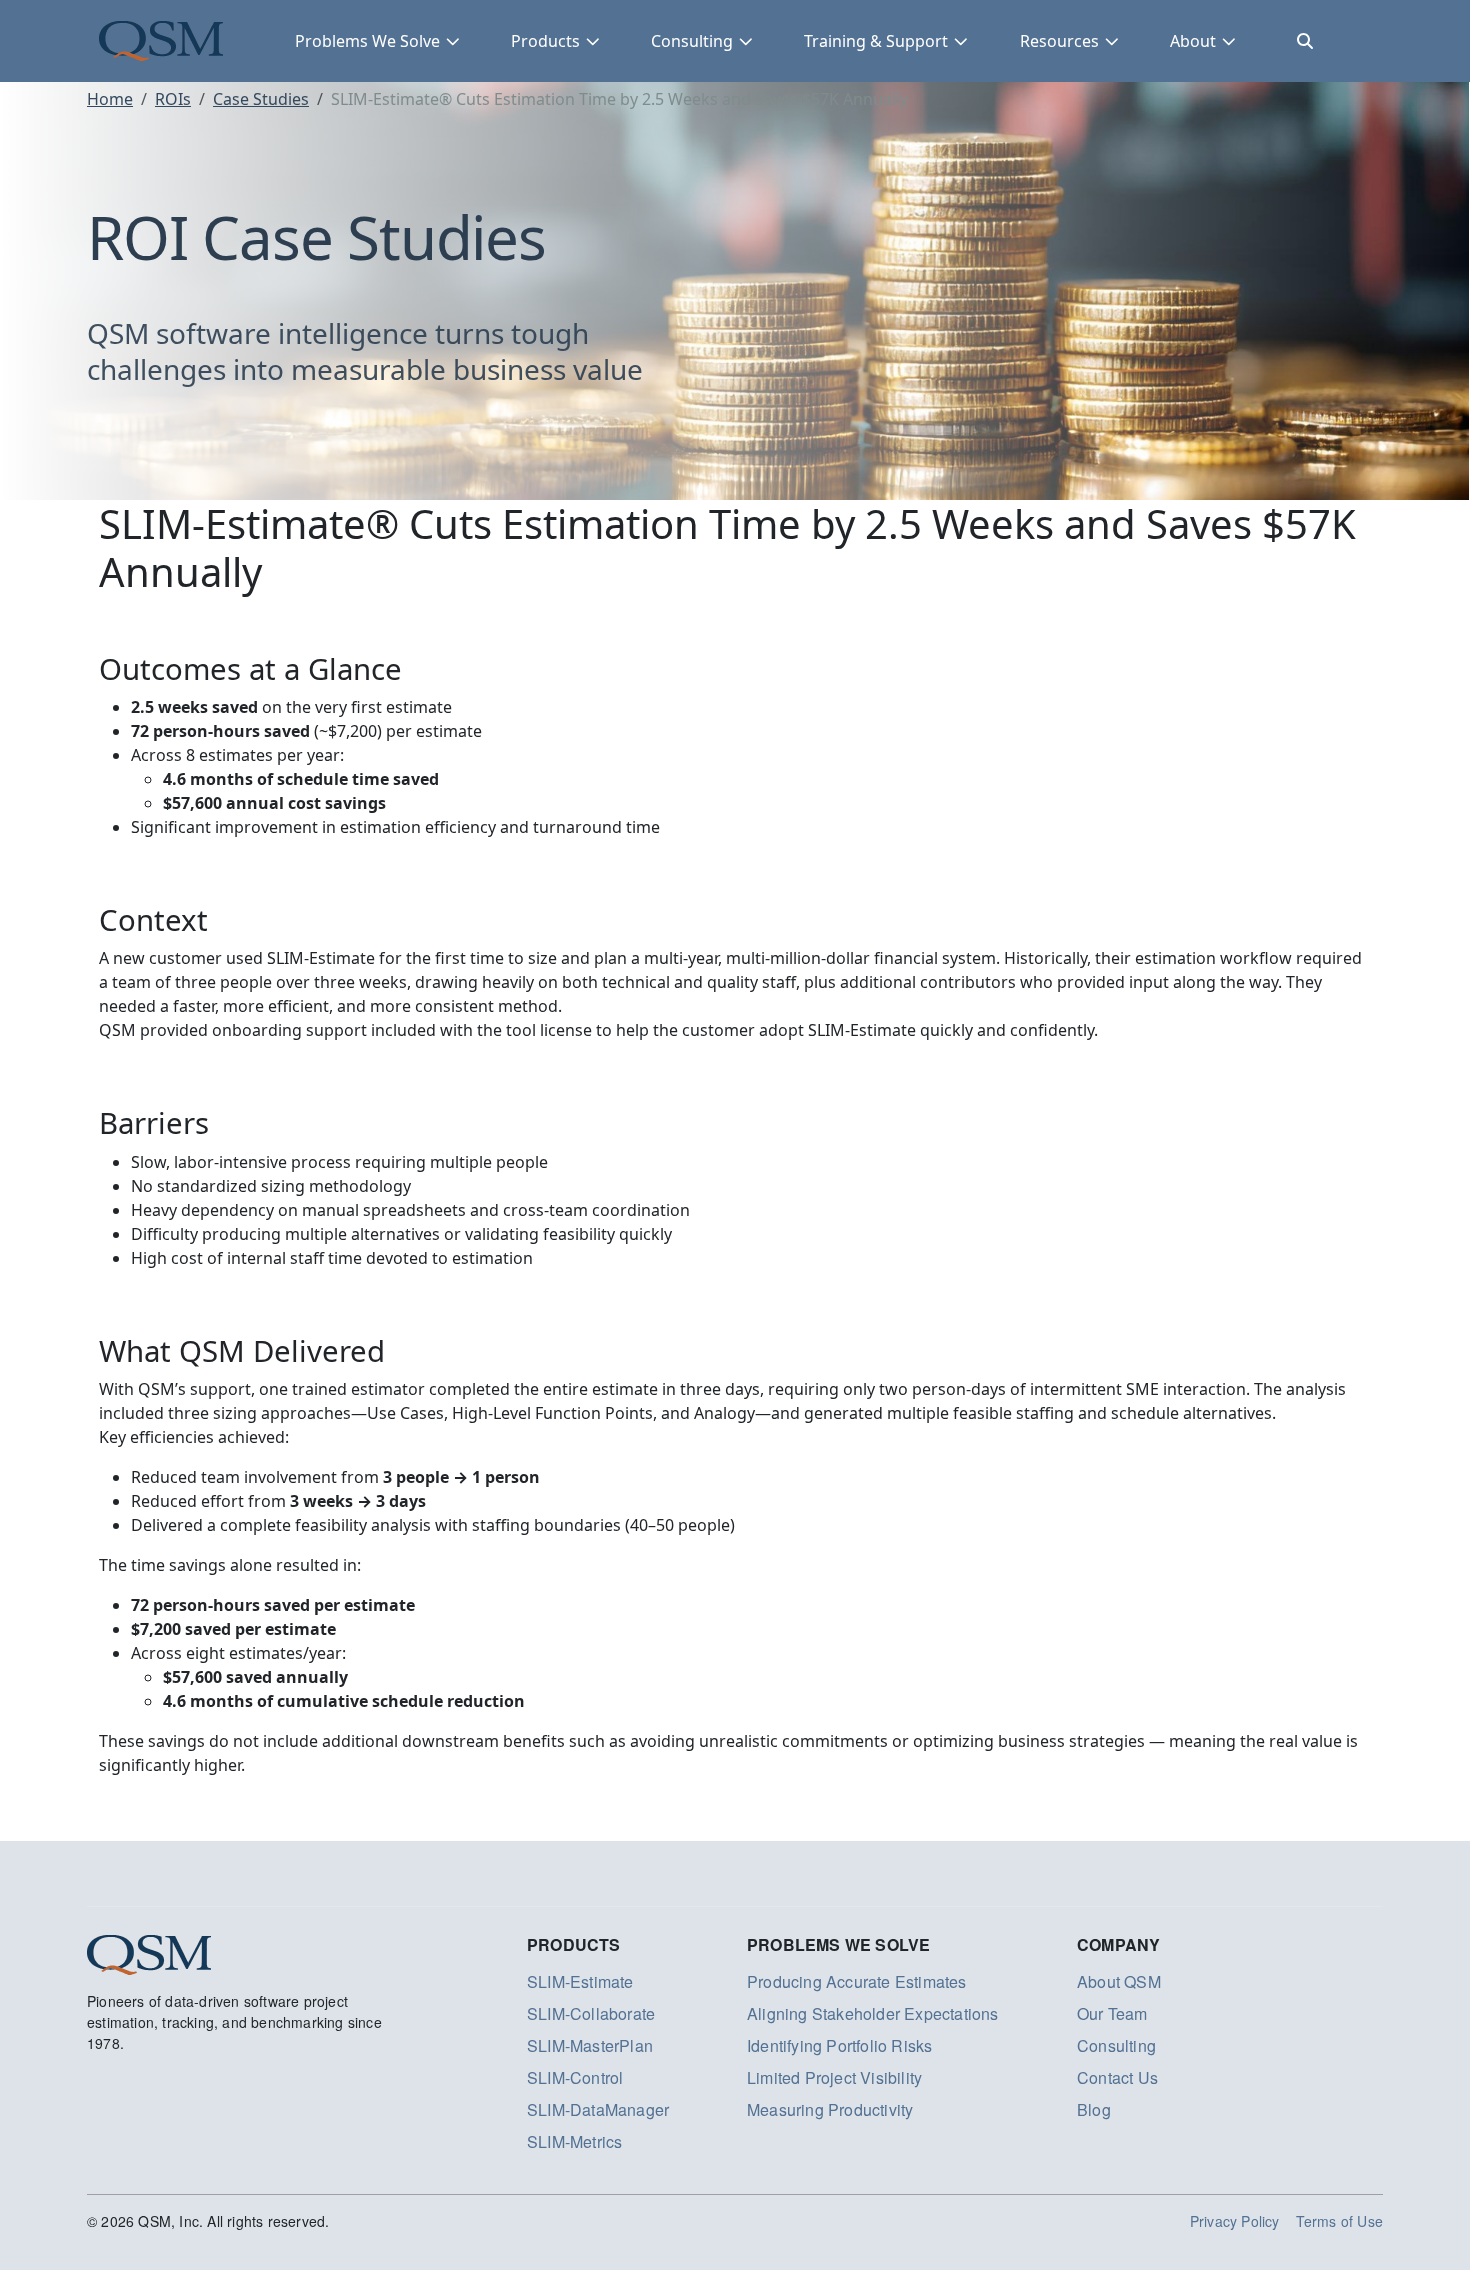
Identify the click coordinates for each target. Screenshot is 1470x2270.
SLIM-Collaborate (591, 2013)
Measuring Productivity (830, 2109)
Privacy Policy (1235, 2221)
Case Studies (261, 99)
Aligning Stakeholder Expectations (873, 2013)
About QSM (1119, 1981)
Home (110, 99)
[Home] (161, 41)
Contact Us (1117, 2077)
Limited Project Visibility (834, 2077)
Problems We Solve (367, 41)
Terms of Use (1339, 2221)
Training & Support (876, 41)
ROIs (173, 99)
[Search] (1305, 41)
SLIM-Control (575, 2077)
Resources (1059, 41)
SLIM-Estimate (580, 1981)
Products (545, 41)
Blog (1094, 2109)
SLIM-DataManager (598, 2109)
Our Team (1112, 2013)
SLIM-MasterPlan (590, 2045)
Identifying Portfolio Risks (839, 2045)
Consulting (692, 41)
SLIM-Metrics (574, 2141)
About (1193, 41)
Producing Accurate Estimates (857, 1981)
